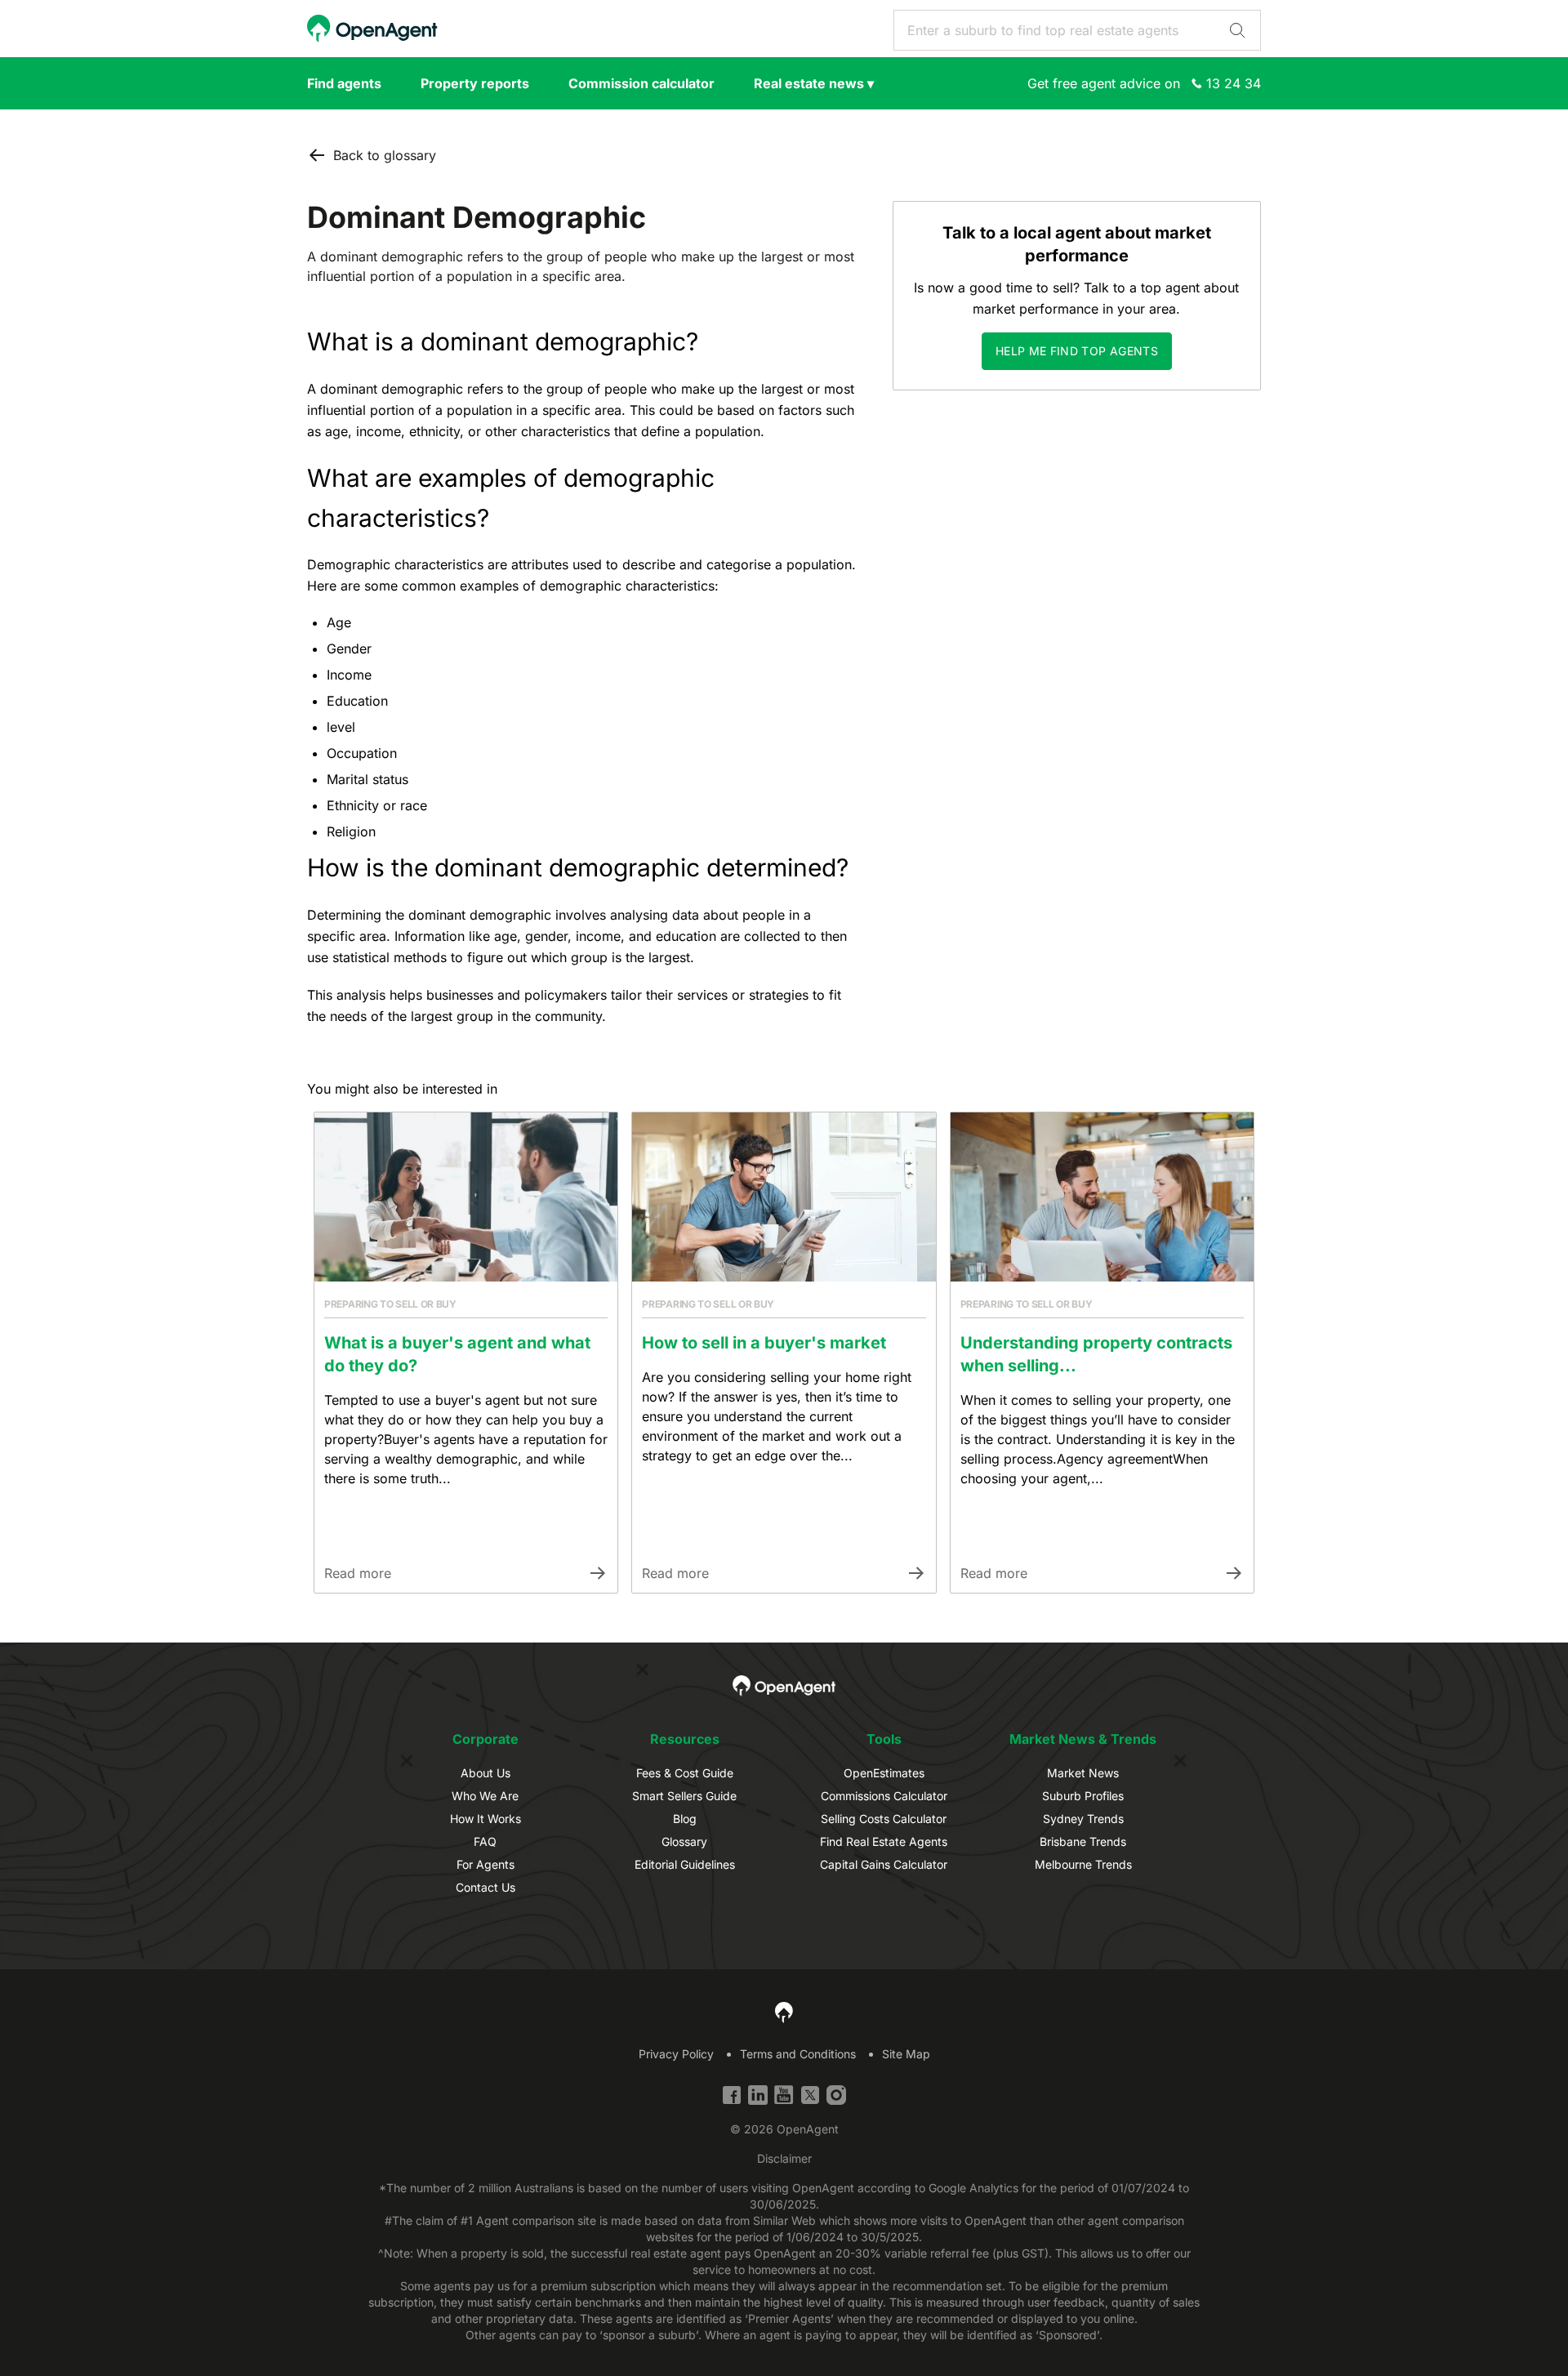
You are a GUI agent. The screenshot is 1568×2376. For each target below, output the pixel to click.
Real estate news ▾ (814, 83)
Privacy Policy (676, 2054)
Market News (1083, 1773)
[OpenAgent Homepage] (372, 29)
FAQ (485, 1841)
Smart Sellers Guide (684, 1796)
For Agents (486, 1864)
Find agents (344, 83)
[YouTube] (784, 2095)
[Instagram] (836, 2095)
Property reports (475, 83)
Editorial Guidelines (685, 1864)
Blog (685, 1819)
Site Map (906, 2054)
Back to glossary (385, 155)
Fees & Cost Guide (685, 1773)
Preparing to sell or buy (390, 1304)
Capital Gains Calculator (884, 1864)
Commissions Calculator (884, 1796)
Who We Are (485, 1796)
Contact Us (486, 1887)
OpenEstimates (884, 1773)
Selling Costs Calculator (884, 1819)
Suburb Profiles (1083, 1796)
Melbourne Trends (1083, 1864)
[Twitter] (810, 2095)
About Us (486, 1773)
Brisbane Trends (1083, 1841)
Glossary (684, 1841)
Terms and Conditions (798, 2054)
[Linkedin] (758, 2095)
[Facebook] (732, 2095)
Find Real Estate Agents (884, 1841)
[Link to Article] (466, 1197)
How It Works (486, 1819)
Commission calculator (641, 83)
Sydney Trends (1083, 1819)
